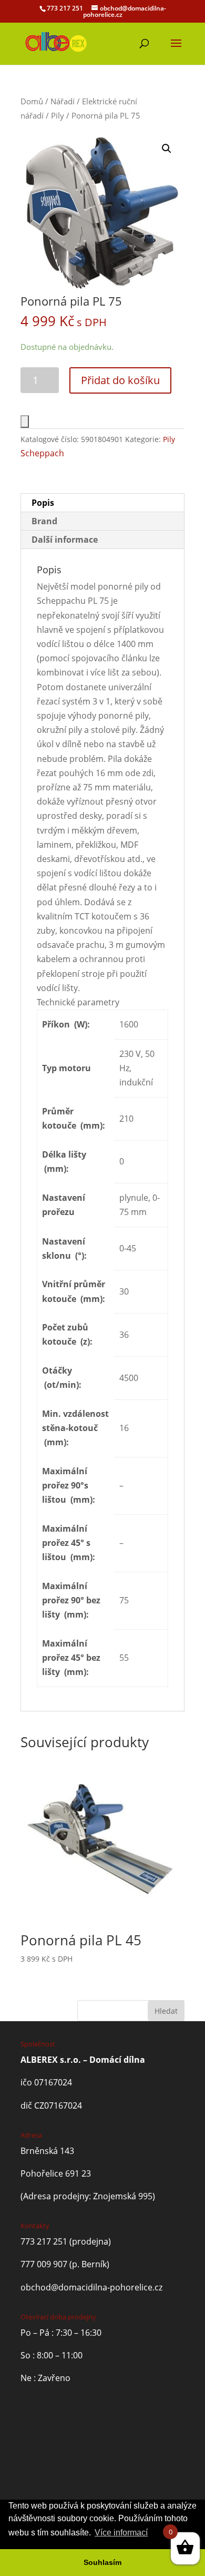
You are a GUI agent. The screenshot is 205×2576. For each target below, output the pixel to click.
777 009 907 (44, 2264)
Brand (44, 521)
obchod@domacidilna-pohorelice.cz (91, 2287)
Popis (43, 503)
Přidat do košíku (120, 380)
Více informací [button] (121, 2533)
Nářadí (63, 101)
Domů (32, 101)
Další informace (65, 540)
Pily (58, 115)
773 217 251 (65, 8)
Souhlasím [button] (102, 2562)
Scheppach (42, 453)
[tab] (102, 503)
